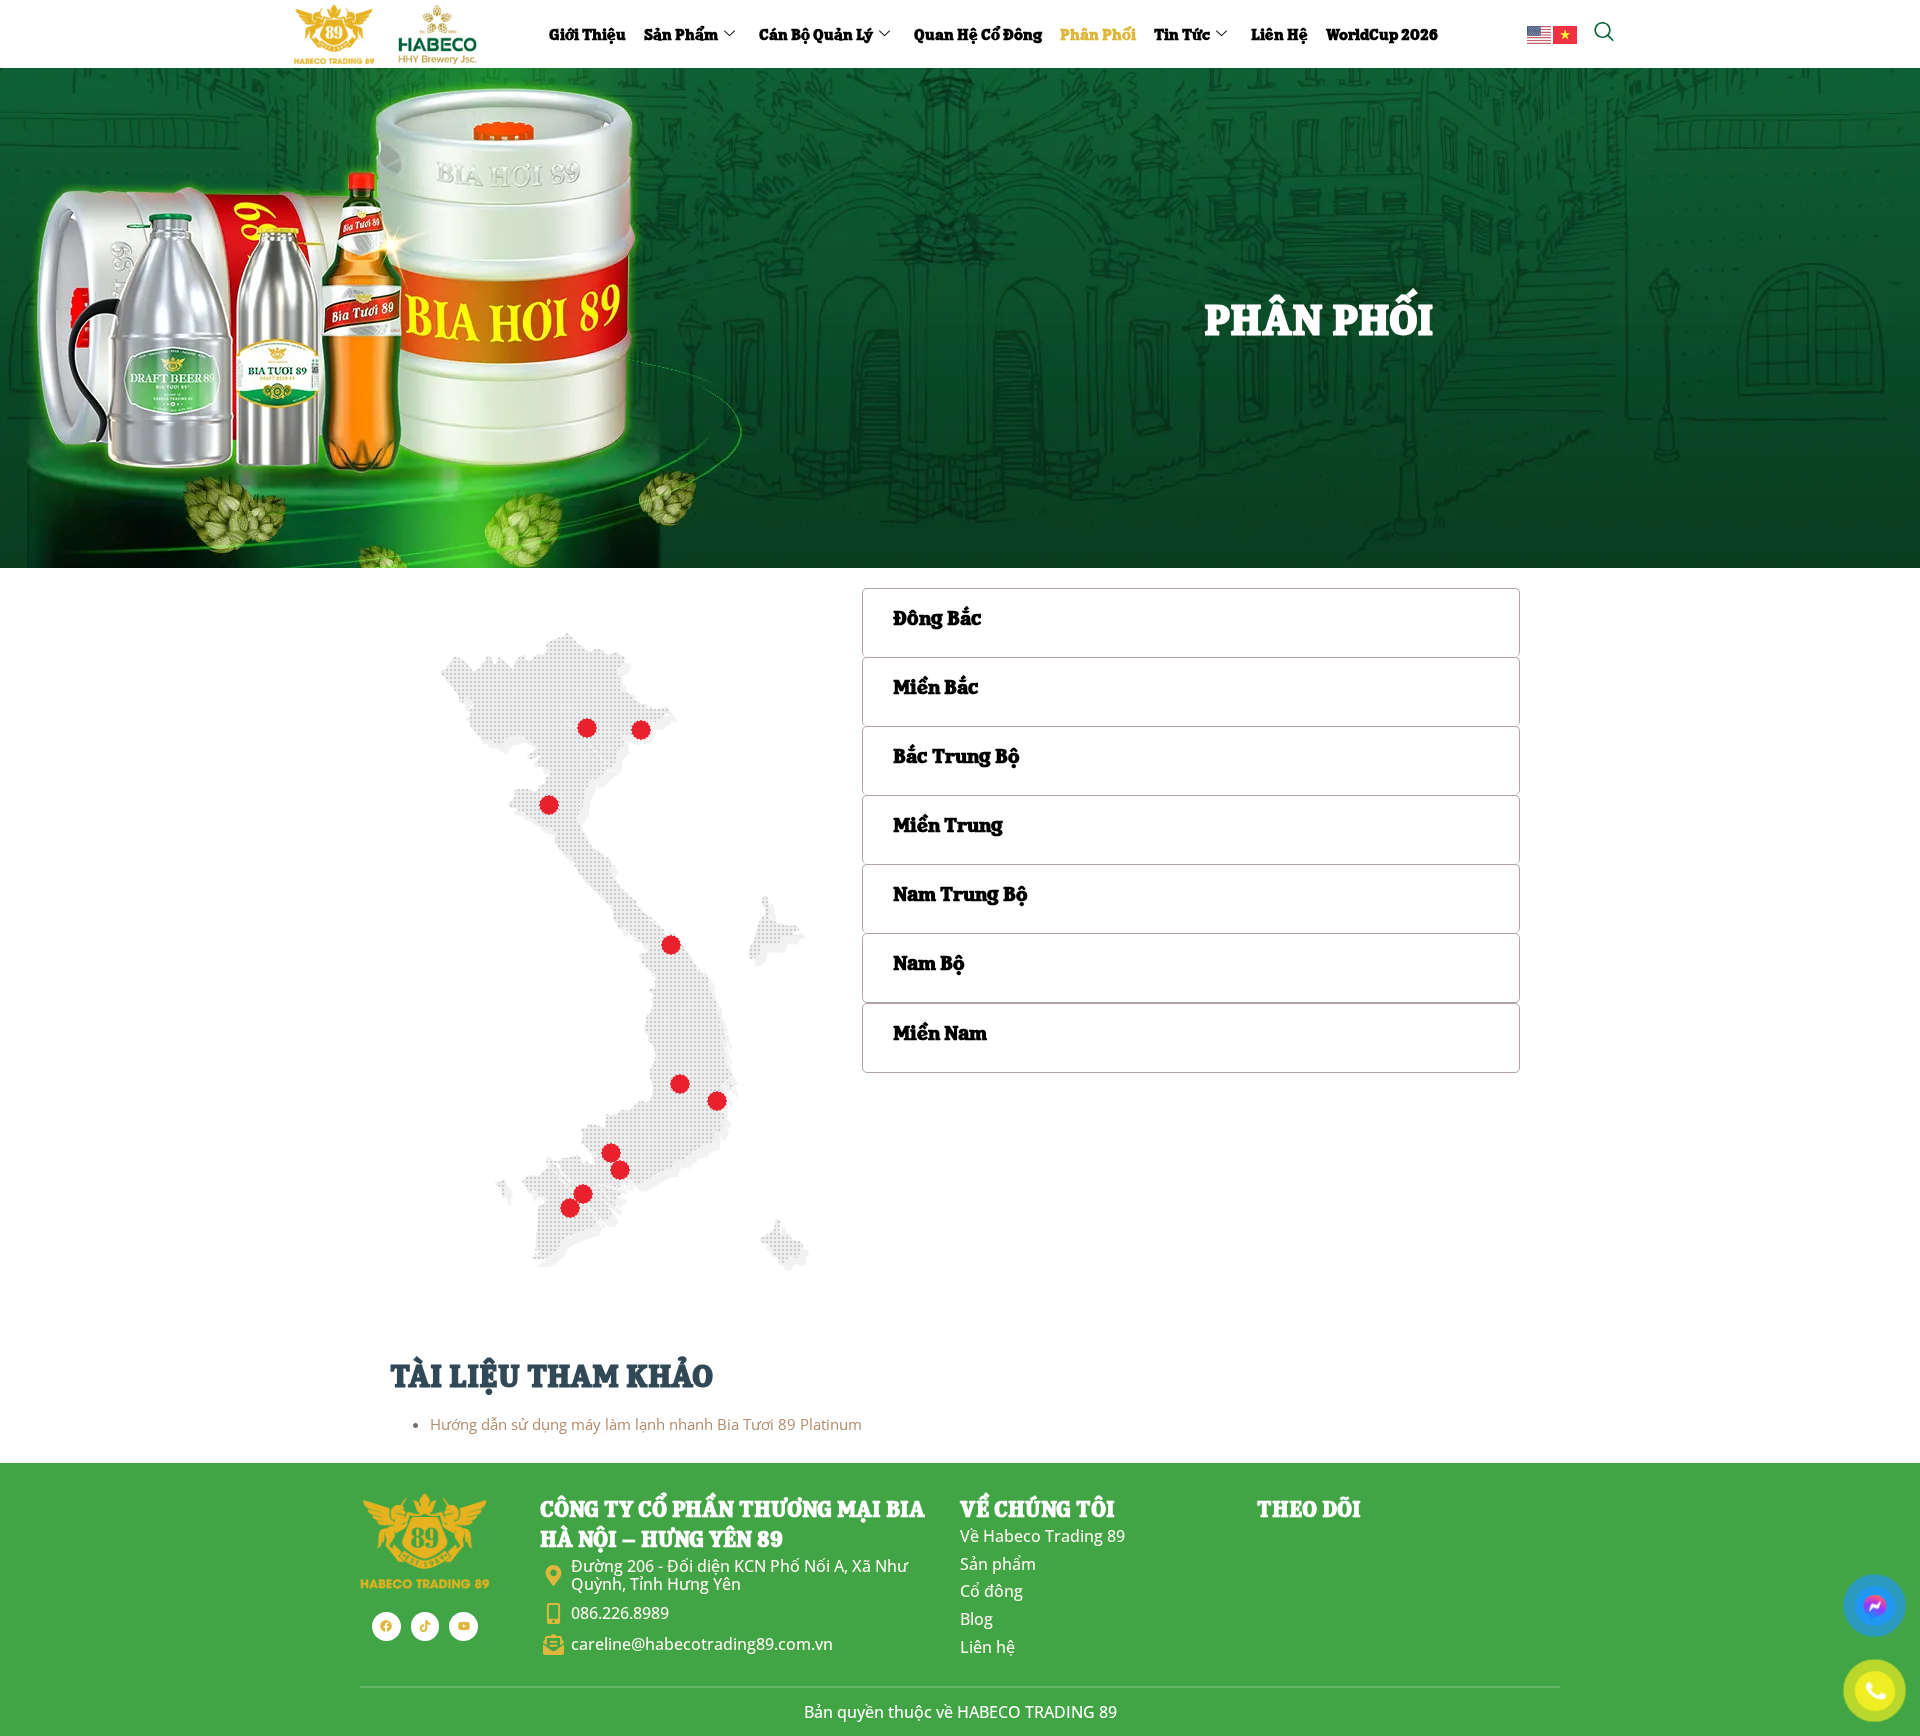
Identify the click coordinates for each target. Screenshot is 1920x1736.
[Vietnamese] (1566, 33)
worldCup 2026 (1382, 33)
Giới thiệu (587, 33)
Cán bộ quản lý (816, 33)
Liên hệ (1279, 33)
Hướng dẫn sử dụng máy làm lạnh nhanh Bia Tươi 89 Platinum (646, 1424)
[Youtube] (463, 1626)
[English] (1540, 33)
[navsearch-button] (1604, 33)
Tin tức (1182, 33)
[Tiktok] (425, 1626)
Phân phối (1098, 33)
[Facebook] (386, 1626)
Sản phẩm (681, 33)
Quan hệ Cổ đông (978, 33)
